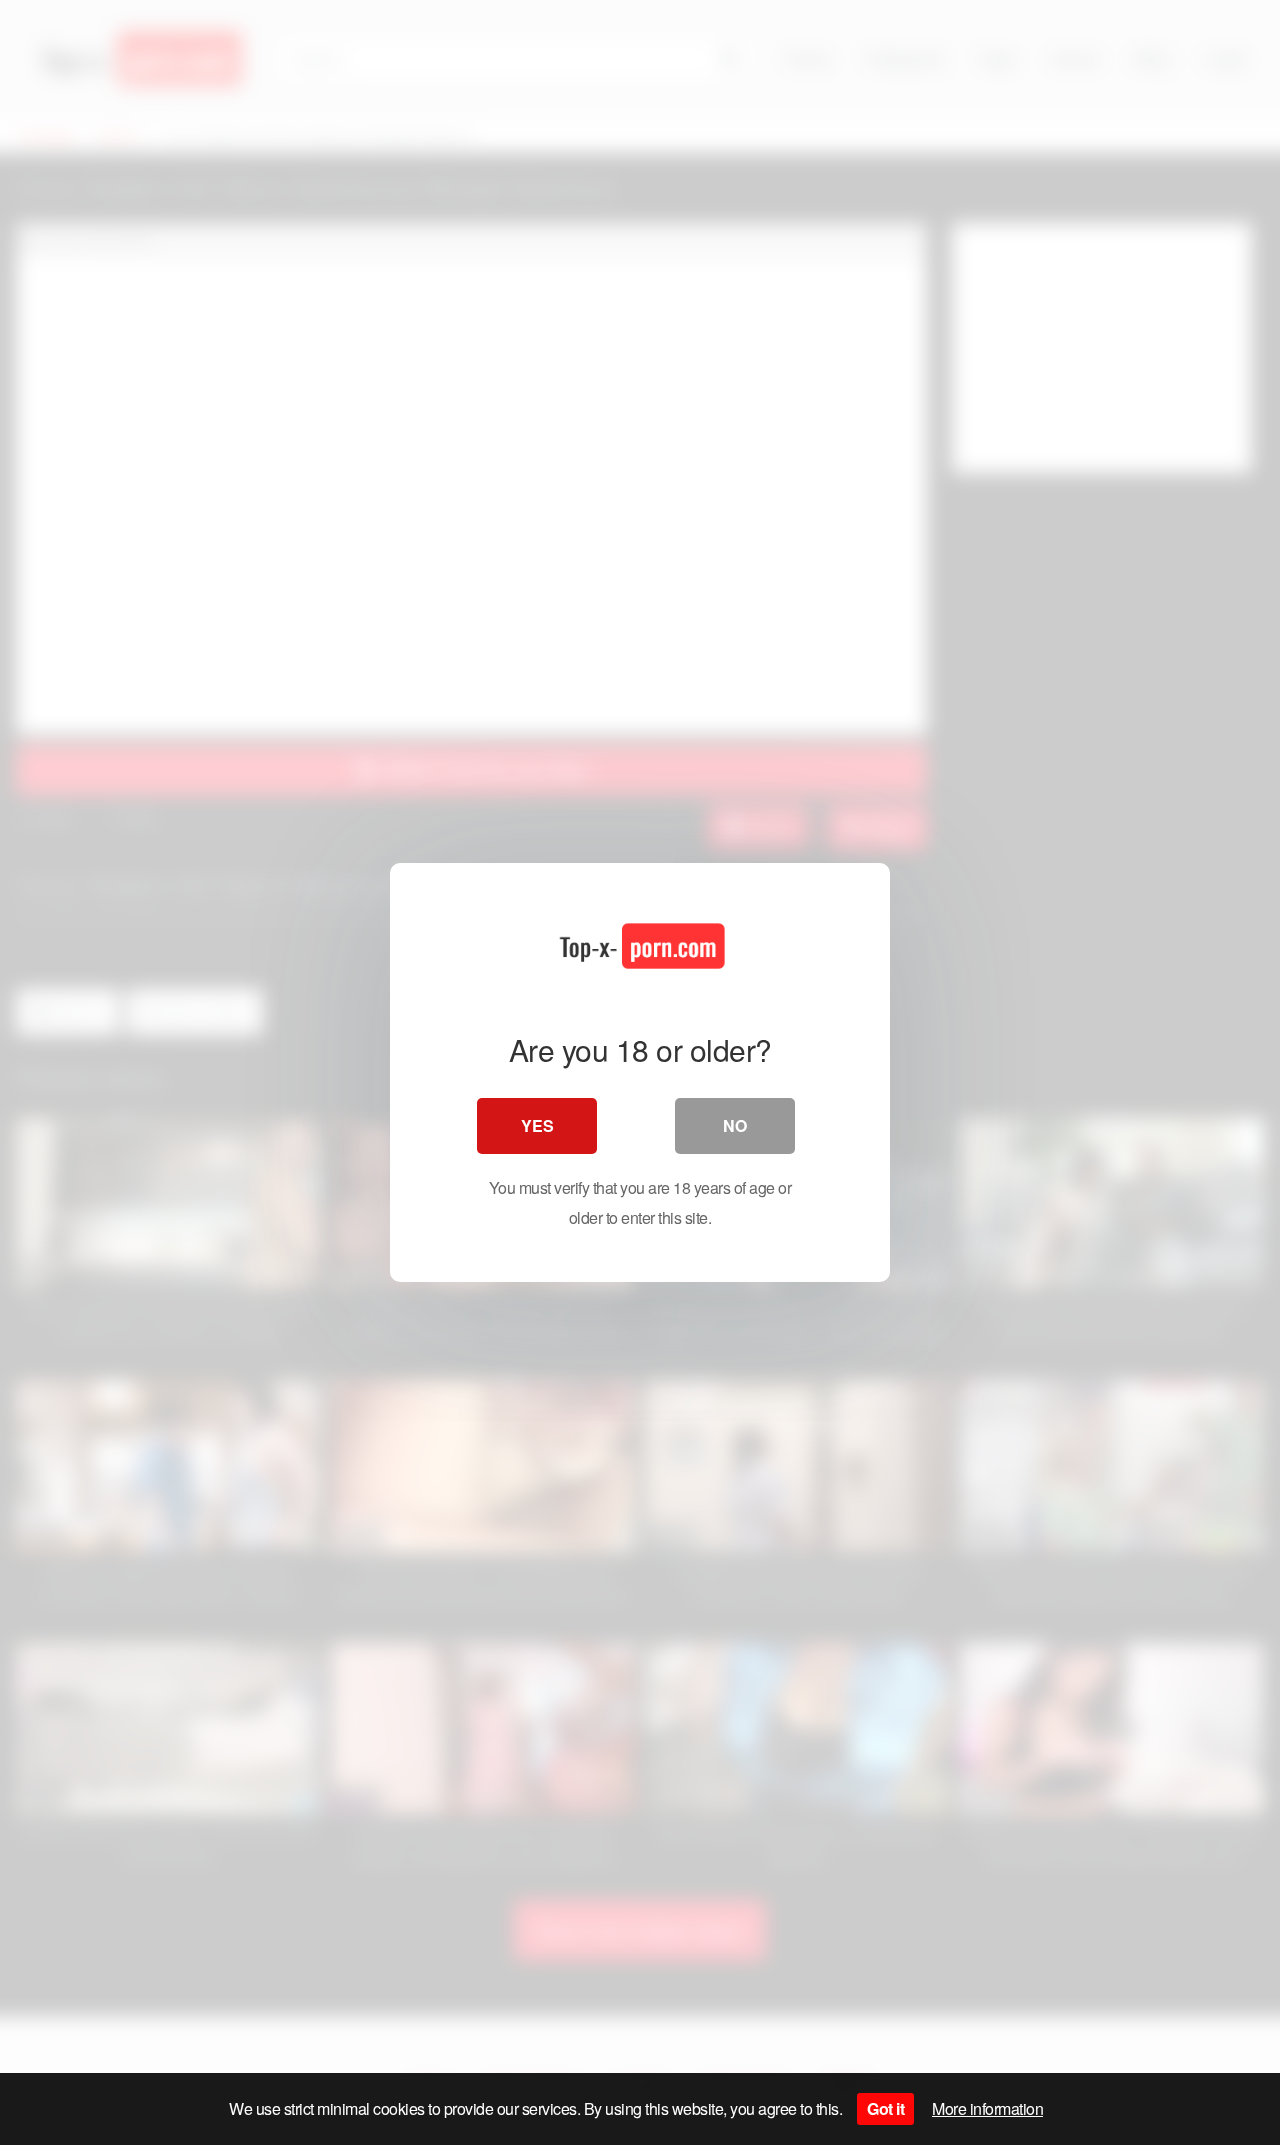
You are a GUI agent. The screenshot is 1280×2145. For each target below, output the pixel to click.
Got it (885, 2108)
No (735, 1125)
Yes (537, 1125)
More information (987, 2108)
